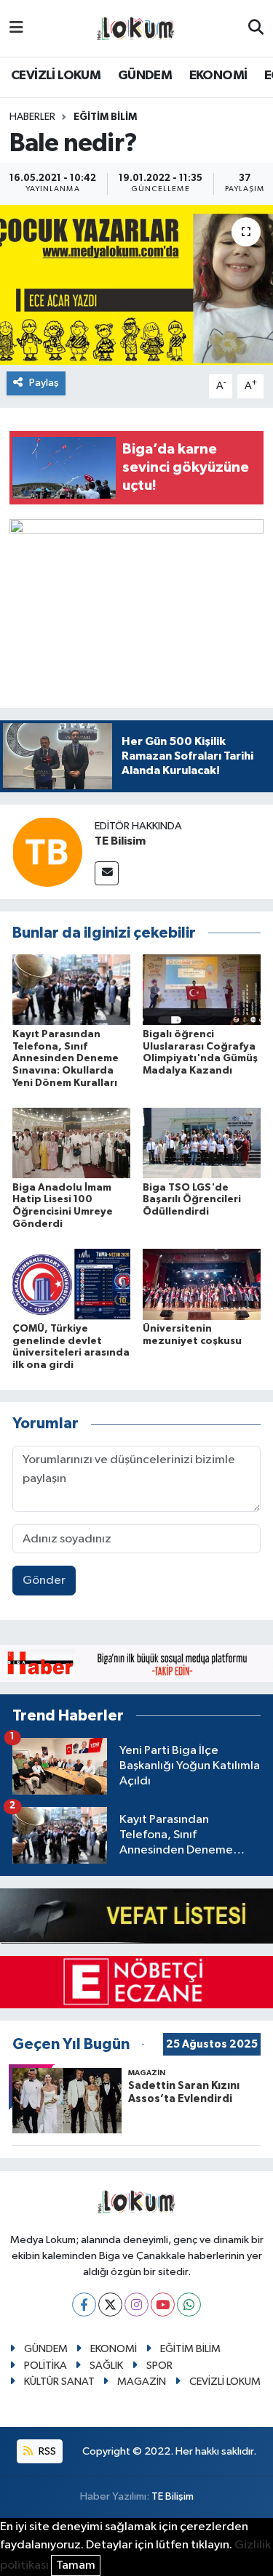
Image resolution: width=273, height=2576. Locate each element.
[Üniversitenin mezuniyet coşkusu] (202, 1284)
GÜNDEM (145, 76)
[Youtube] (163, 2305)
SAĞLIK (106, 2366)
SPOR (159, 2366)
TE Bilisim (120, 841)
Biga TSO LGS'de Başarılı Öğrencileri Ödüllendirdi (192, 1200)
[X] (110, 2305)
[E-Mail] (107, 873)
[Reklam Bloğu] (136, 1663)
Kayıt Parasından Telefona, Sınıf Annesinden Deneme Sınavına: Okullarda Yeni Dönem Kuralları (66, 1059)
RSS (46, 2451)
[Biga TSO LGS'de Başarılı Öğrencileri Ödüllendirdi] (202, 1143)
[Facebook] (84, 2305)
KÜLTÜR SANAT (59, 2382)
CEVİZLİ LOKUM (56, 76)
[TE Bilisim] (47, 852)
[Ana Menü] (16, 28)
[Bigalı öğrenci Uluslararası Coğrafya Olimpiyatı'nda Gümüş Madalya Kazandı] (202, 990)
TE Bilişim (173, 2496)
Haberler (32, 117)
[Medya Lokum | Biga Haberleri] (136, 29)
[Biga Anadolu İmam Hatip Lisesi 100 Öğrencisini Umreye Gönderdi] (71, 1143)
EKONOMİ (218, 76)
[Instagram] (136, 2305)
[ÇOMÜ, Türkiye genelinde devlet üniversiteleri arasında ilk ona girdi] (71, 1284)
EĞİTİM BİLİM (105, 117)
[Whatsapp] (189, 2305)
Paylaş (44, 383)
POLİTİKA (45, 2366)
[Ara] (256, 28)
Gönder (44, 1581)
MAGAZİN (142, 2382)
